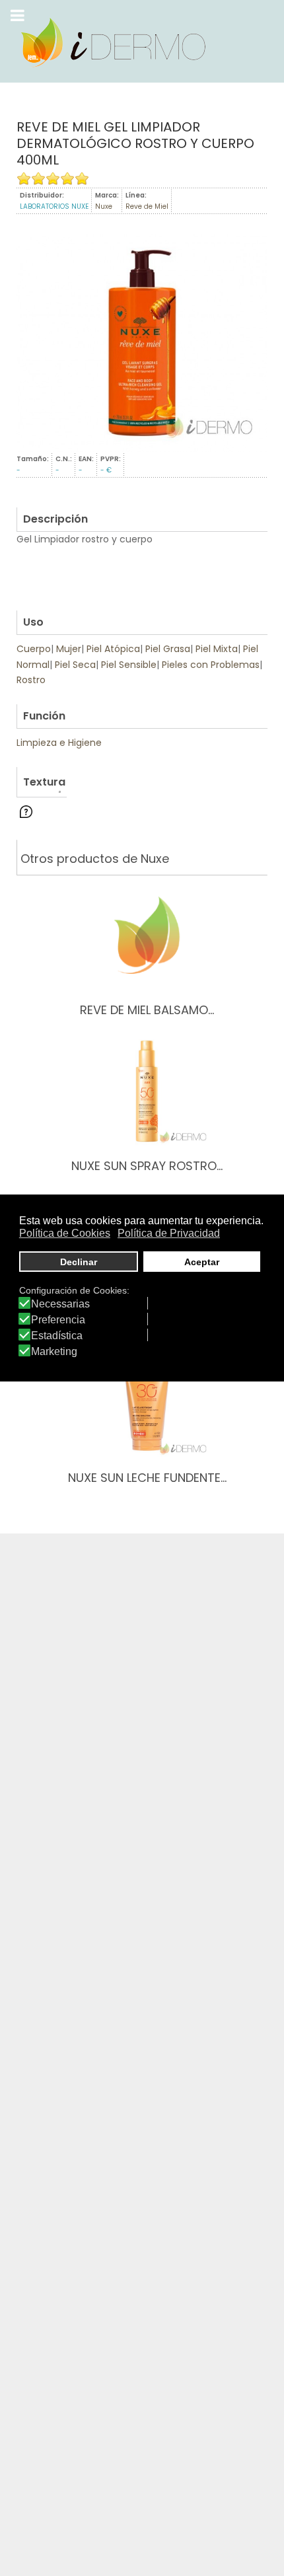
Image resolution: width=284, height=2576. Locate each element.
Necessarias (60, 1304)
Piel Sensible (129, 665)
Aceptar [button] (202, 1262)
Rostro (31, 680)
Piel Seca (75, 665)
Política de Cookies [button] (65, 1233)
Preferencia (58, 1320)
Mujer (69, 649)
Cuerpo (34, 649)
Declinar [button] (79, 1262)
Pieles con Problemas (211, 665)
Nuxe (104, 206)
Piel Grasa (168, 649)
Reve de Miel (147, 206)
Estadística (57, 1336)
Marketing (54, 1352)
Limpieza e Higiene (59, 743)
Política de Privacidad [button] (169, 1233)
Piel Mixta (217, 649)
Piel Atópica (113, 649)
